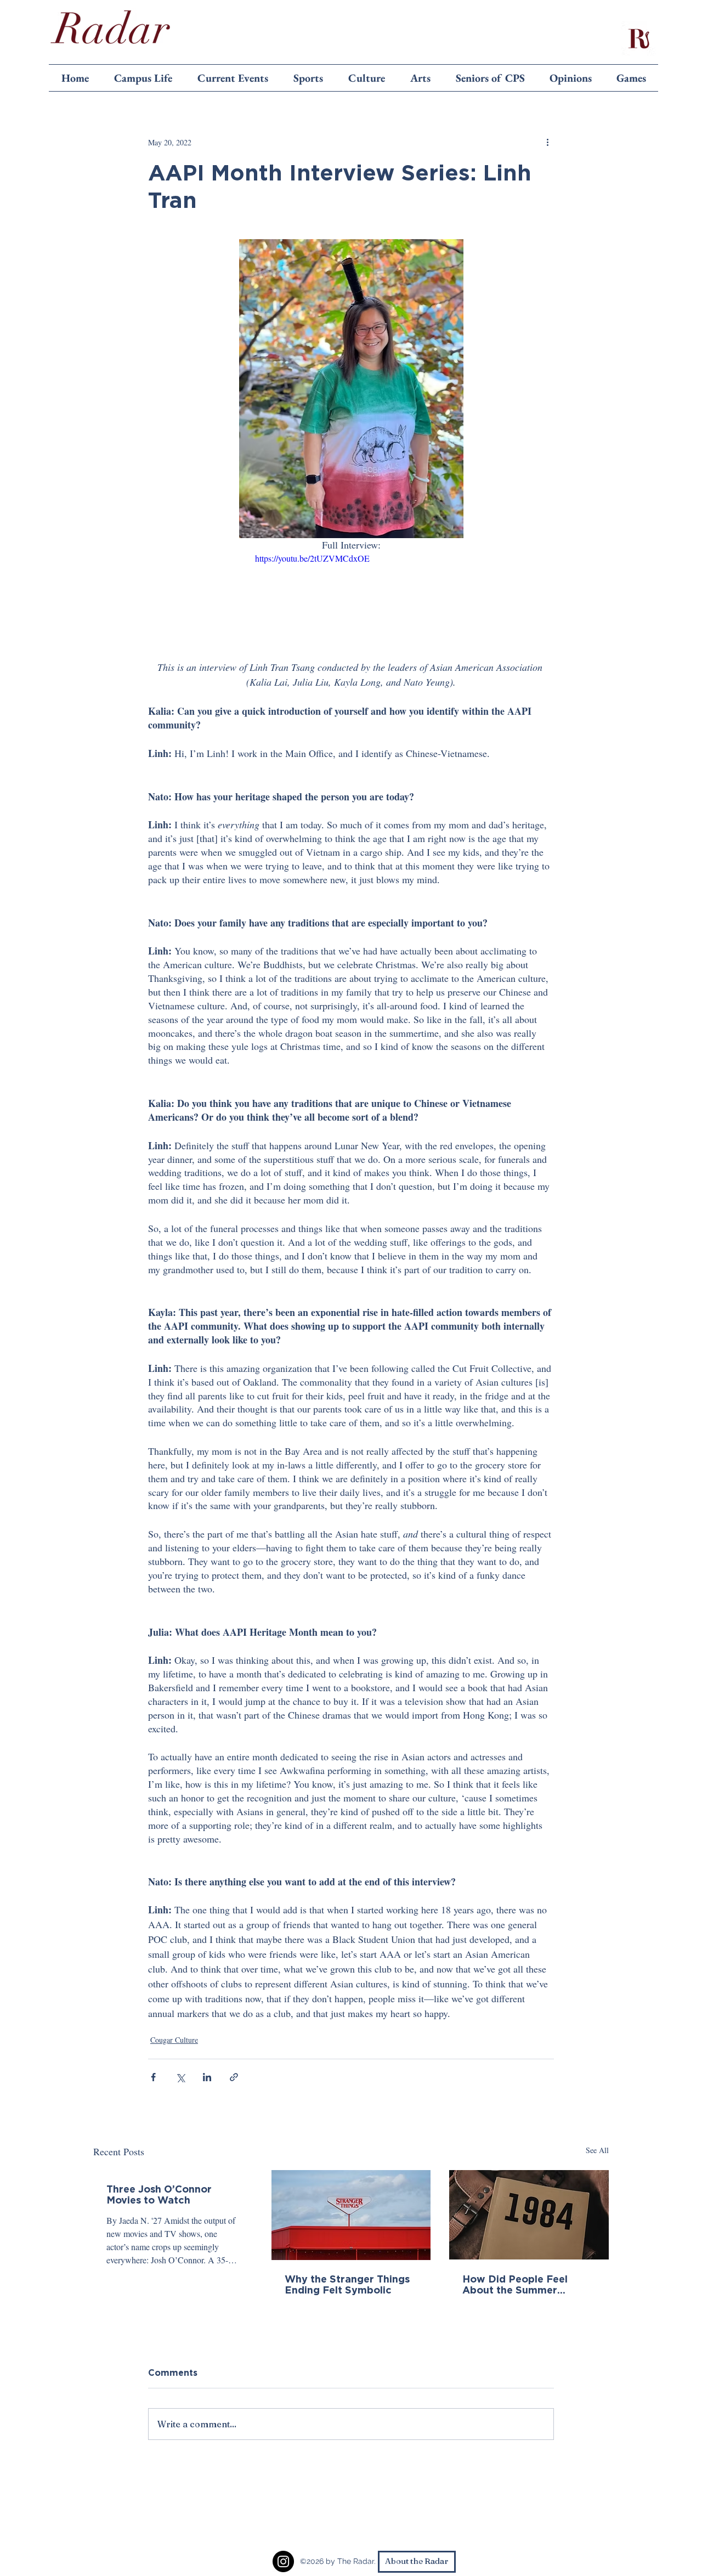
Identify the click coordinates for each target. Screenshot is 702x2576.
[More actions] (547, 142)
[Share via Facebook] (153, 2077)
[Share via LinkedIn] (207, 2077)
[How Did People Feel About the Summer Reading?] (529, 2215)
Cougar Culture (174, 2040)
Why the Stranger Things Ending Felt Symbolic (347, 2284)
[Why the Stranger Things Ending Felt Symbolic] (351, 2215)
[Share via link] (234, 2077)
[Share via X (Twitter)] (180, 2077)
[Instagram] (283, 2561)
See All (597, 2150)
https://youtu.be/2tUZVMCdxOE (312, 558)
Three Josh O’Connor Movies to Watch (159, 2194)
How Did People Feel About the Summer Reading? (515, 2284)
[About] (638, 38)
